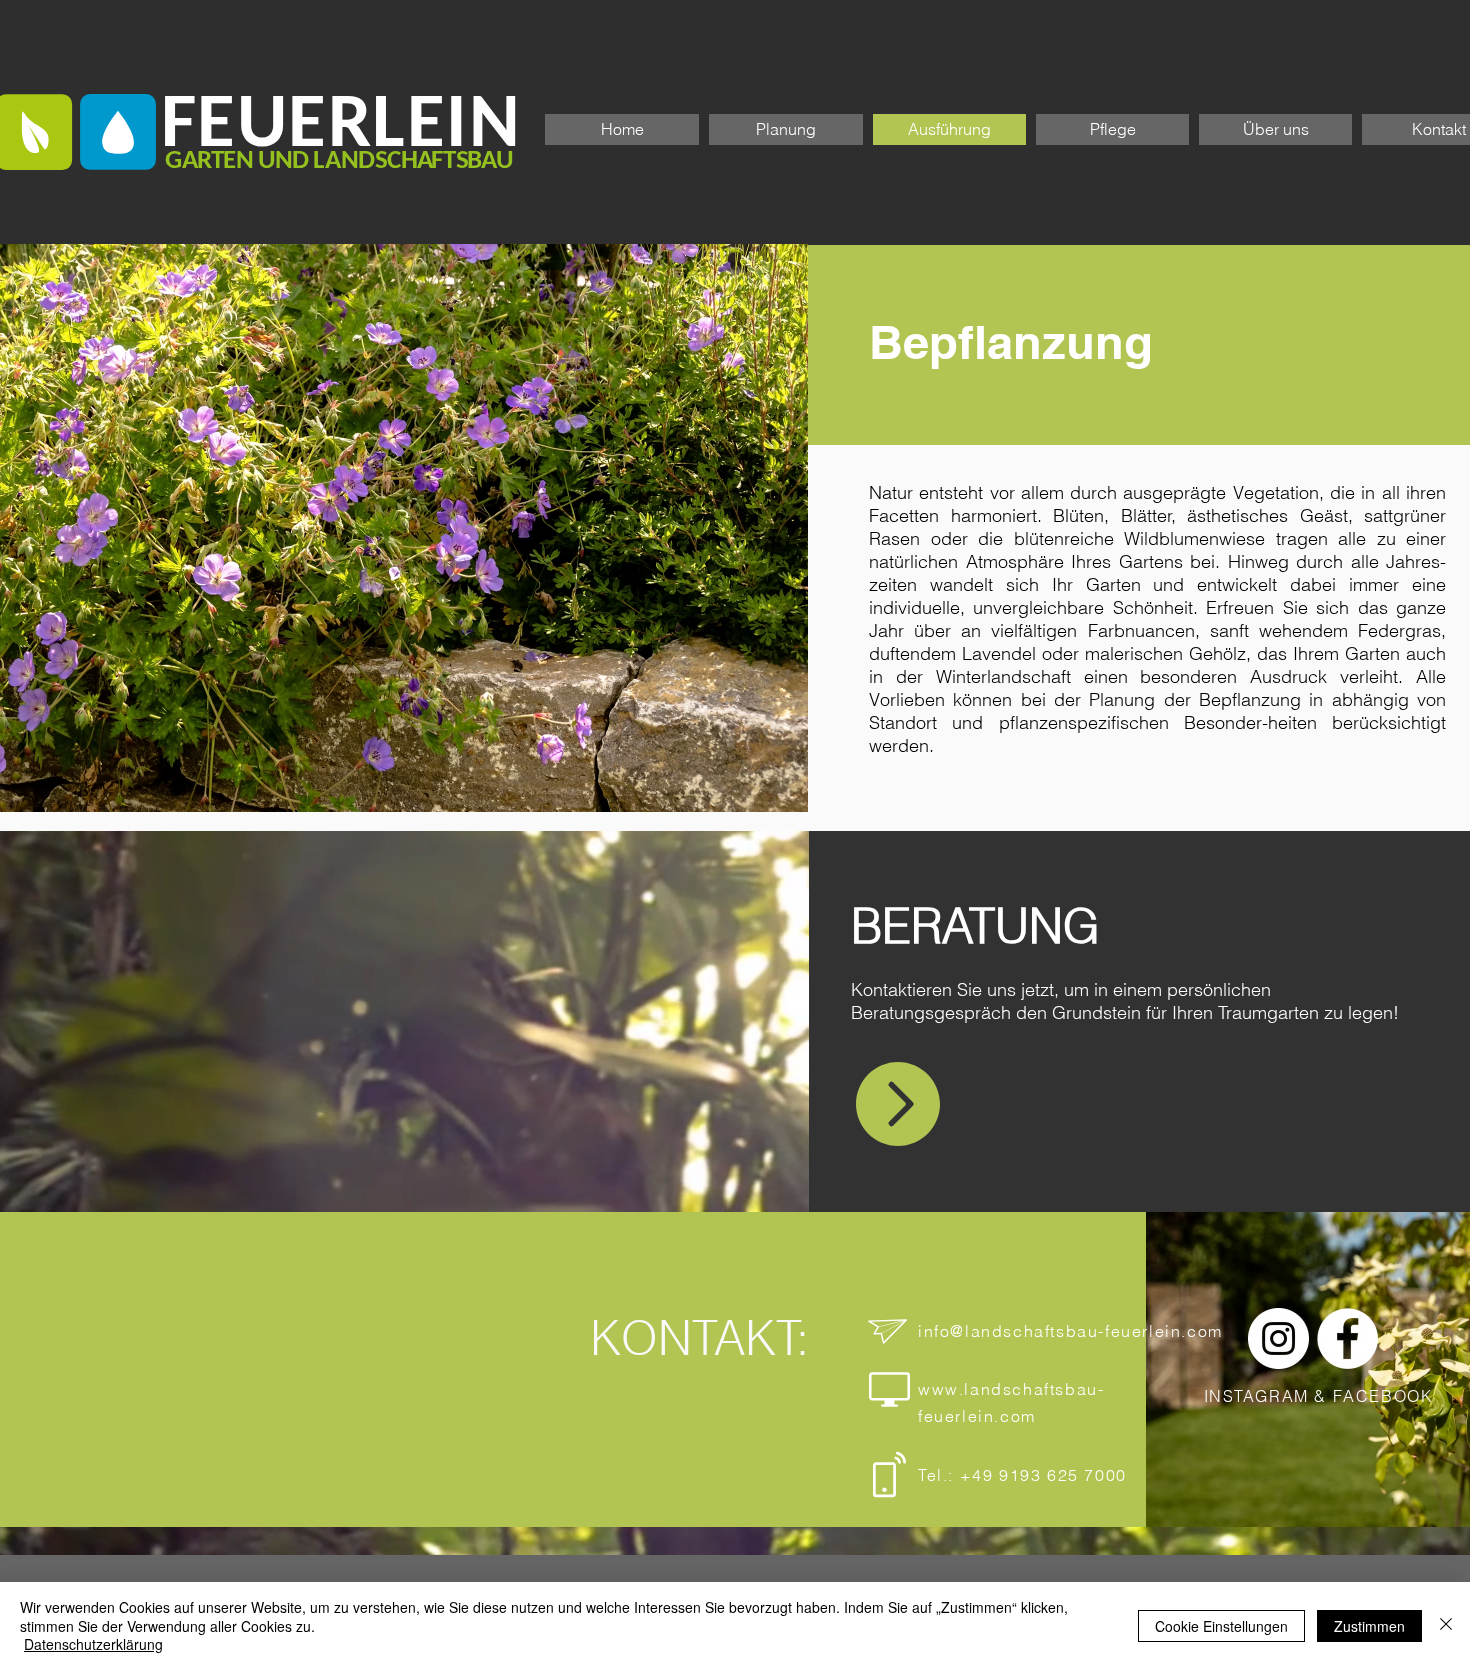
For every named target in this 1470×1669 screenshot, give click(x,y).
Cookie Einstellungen (1221, 1626)
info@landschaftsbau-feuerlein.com (1070, 1331)
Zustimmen (1369, 1626)
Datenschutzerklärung (93, 1644)
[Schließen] (1446, 1625)
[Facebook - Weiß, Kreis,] (1347, 1338)
